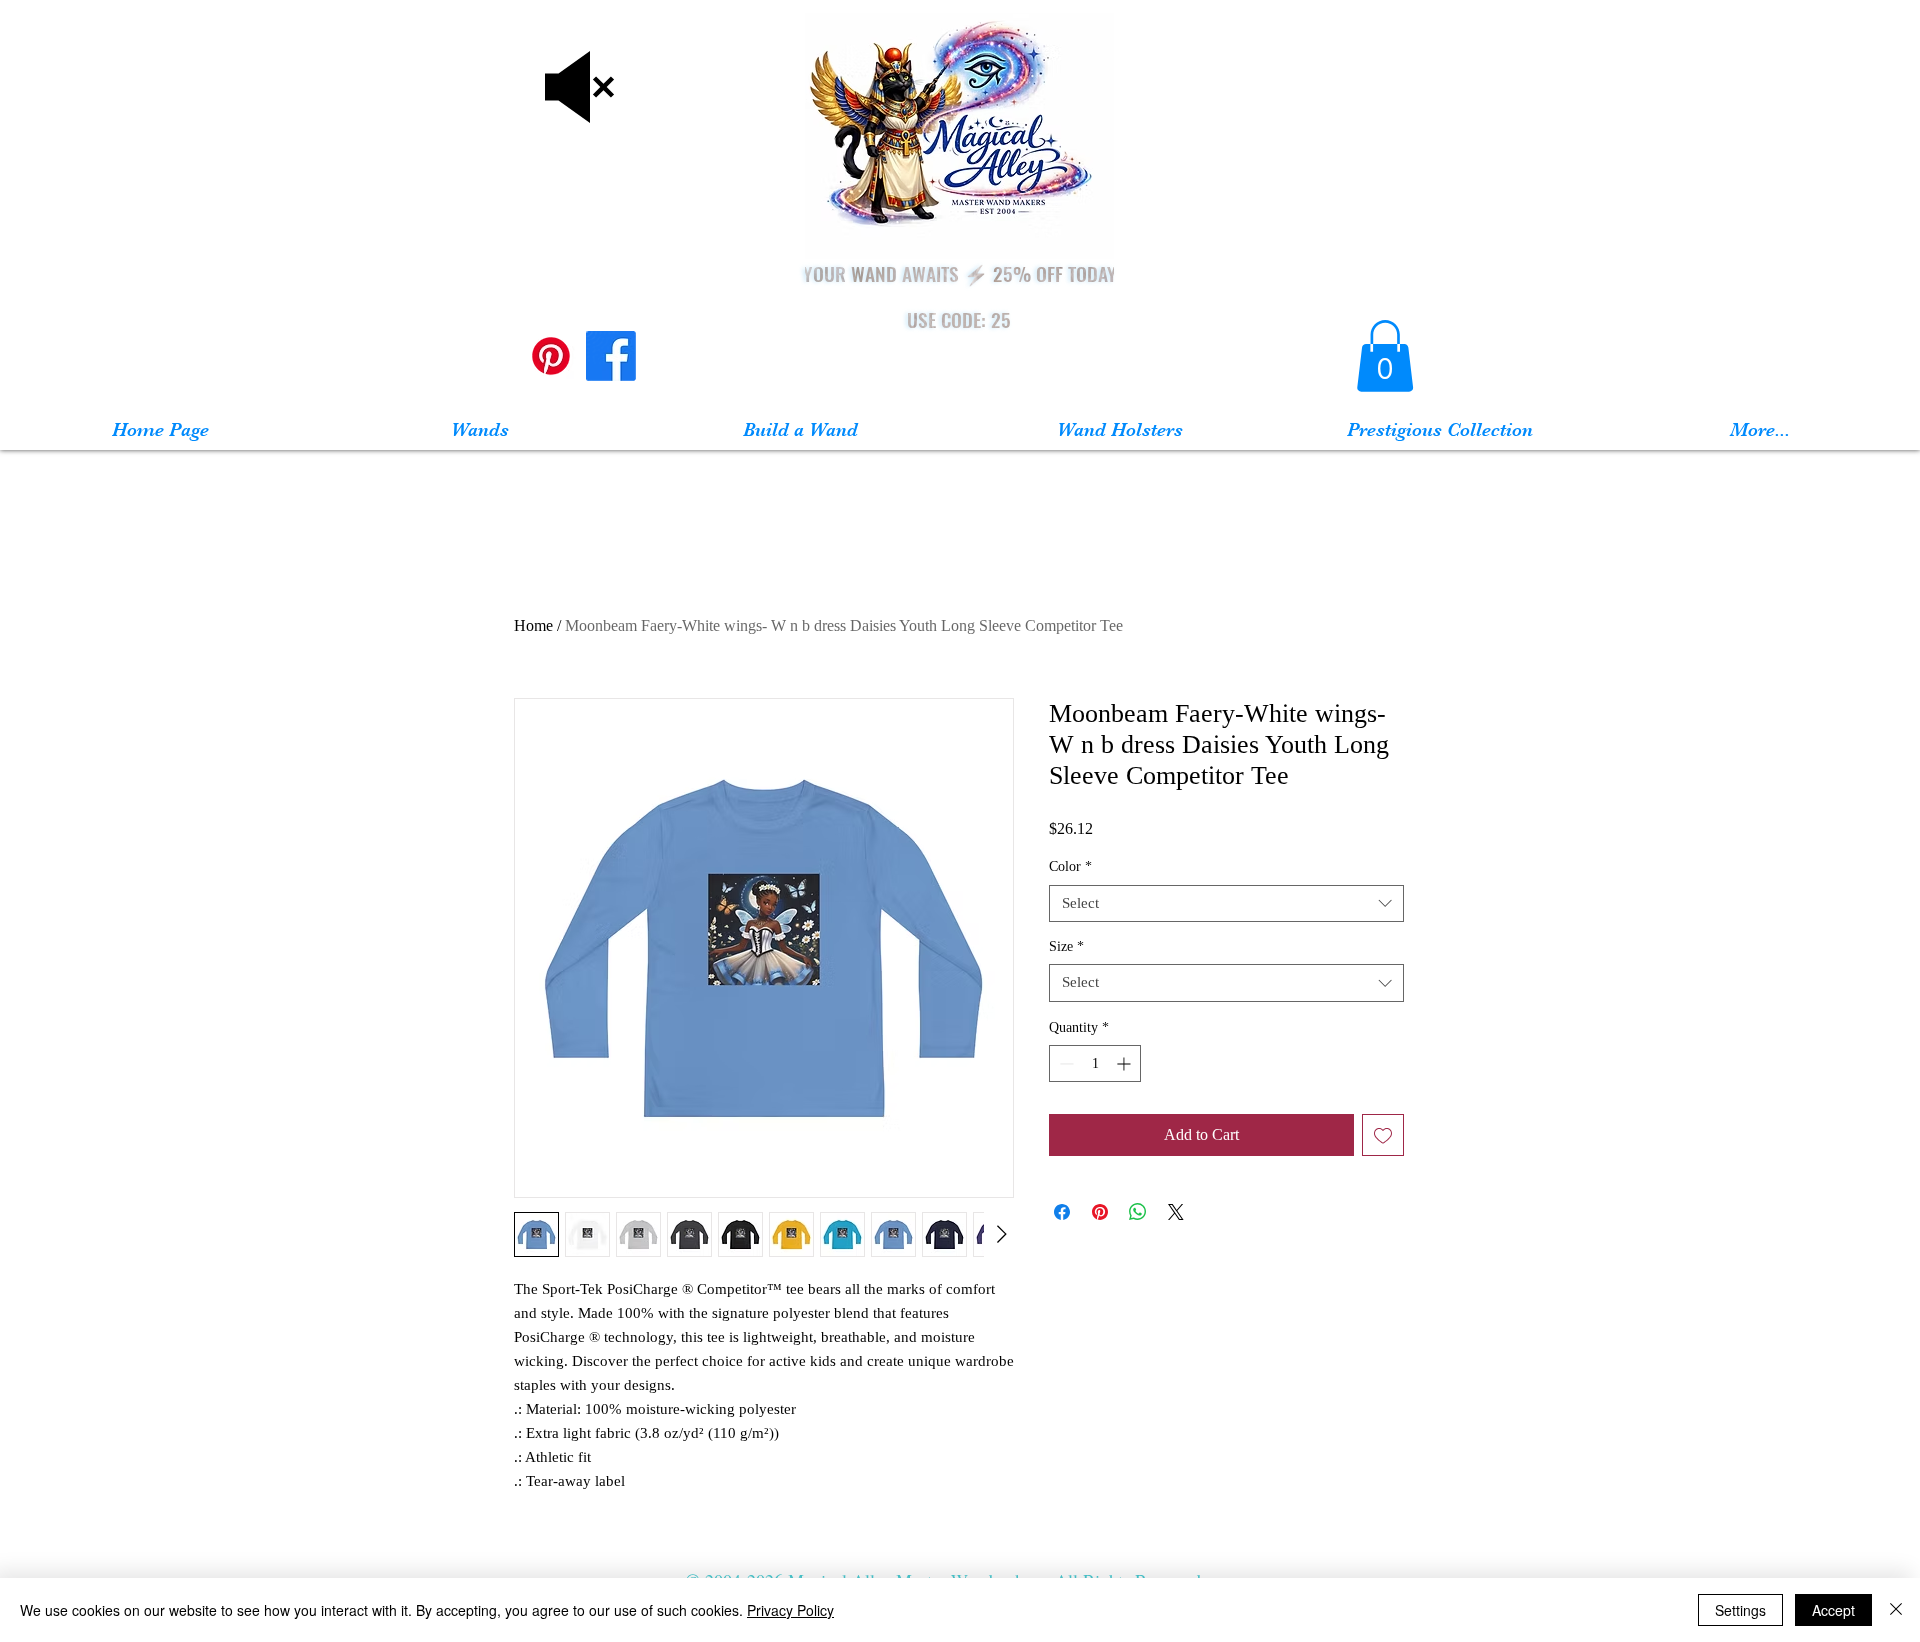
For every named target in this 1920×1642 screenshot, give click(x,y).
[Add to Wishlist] (1383, 1135)
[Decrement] (1064, 1063)
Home (533, 625)
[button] (1385, 356)
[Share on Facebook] (1062, 1212)
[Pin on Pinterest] (1100, 1212)
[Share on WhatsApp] (1138, 1212)
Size (1066, 946)
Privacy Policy (790, 1610)
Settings (1740, 1610)
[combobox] (1226, 904)
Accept (1833, 1610)
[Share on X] (1176, 1212)
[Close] (1896, 1610)
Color (1070, 866)
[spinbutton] (1095, 1063)
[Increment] (1125, 1063)
